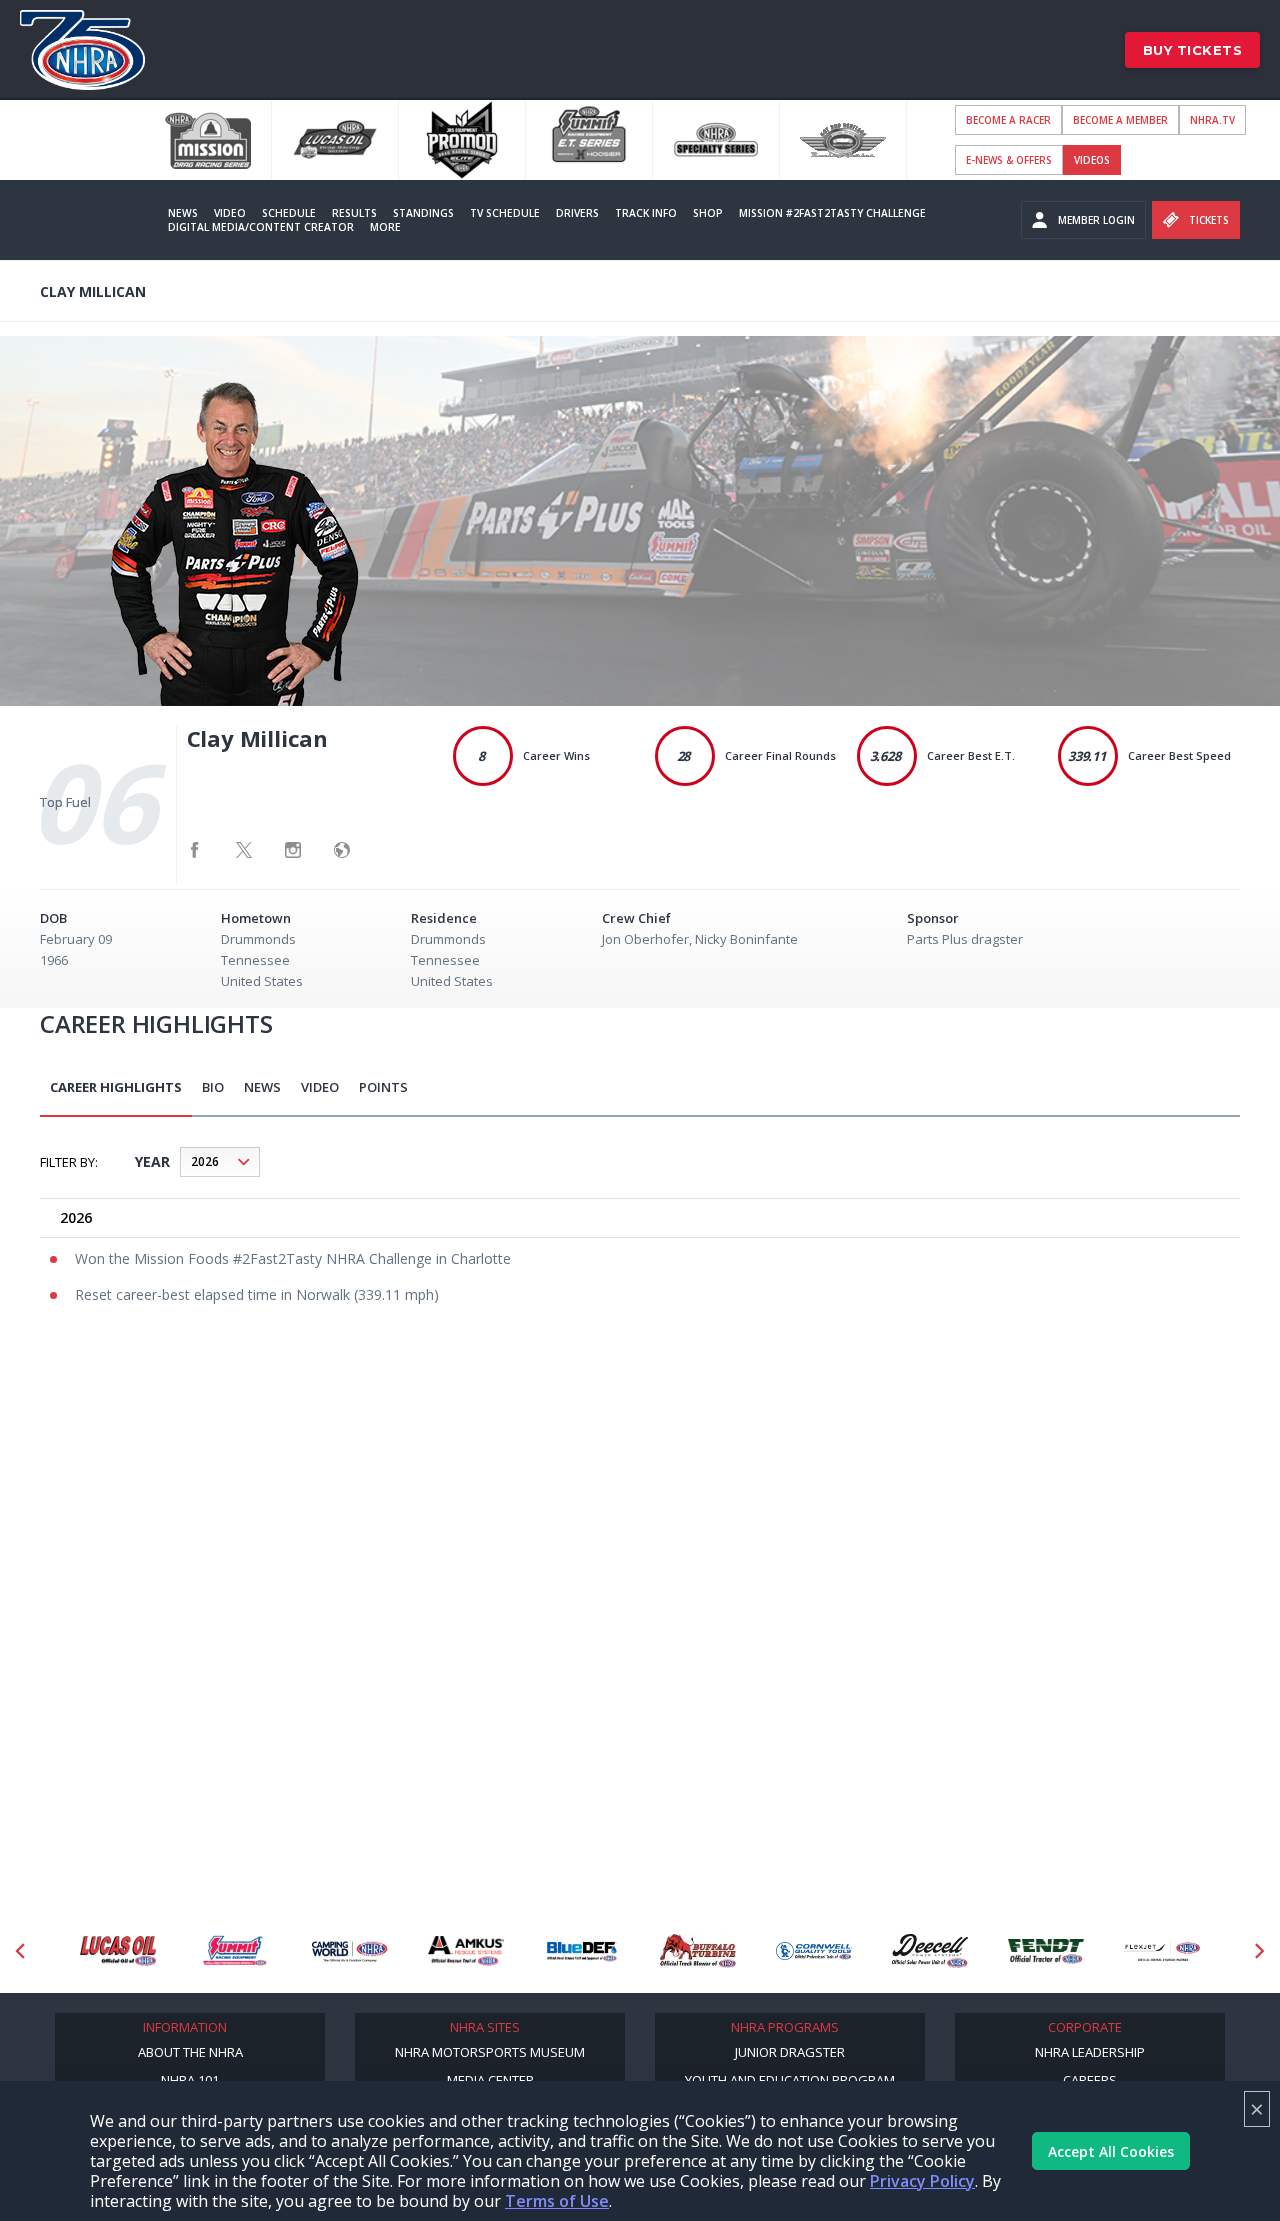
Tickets (1209, 220)
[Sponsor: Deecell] (930, 1951)
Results (354, 213)
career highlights (116, 1087)
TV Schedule (505, 213)
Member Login (1096, 220)
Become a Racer (1008, 120)
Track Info (646, 213)
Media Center (490, 2080)
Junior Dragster (790, 2052)
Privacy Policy (922, 2181)
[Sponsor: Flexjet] (1162, 1951)
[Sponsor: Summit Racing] (234, 1951)
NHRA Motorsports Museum (490, 2052)
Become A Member (1120, 120)
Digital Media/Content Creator (261, 227)
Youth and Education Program (790, 2080)
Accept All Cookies (1111, 2151)
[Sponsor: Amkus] (466, 1951)
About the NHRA (190, 2052)
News (183, 213)
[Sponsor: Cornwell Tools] (814, 1951)
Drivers (577, 213)
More (385, 227)
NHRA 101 (190, 2080)
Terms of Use (557, 2201)
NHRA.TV (1212, 120)
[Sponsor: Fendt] (1046, 1951)
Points (383, 1087)
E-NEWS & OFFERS (1009, 160)
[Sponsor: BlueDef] (582, 1951)
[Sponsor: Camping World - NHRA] (350, 1951)
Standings (423, 213)
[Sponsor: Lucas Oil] (118, 1951)
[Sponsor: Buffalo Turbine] (698, 1951)
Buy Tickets (1193, 50)
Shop (708, 213)
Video (230, 213)
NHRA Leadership (1090, 2052)
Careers (1090, 2080)
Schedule (289, 213)
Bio (213, 1087)
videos (1092, 160)
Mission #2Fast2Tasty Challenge (832, 213)
